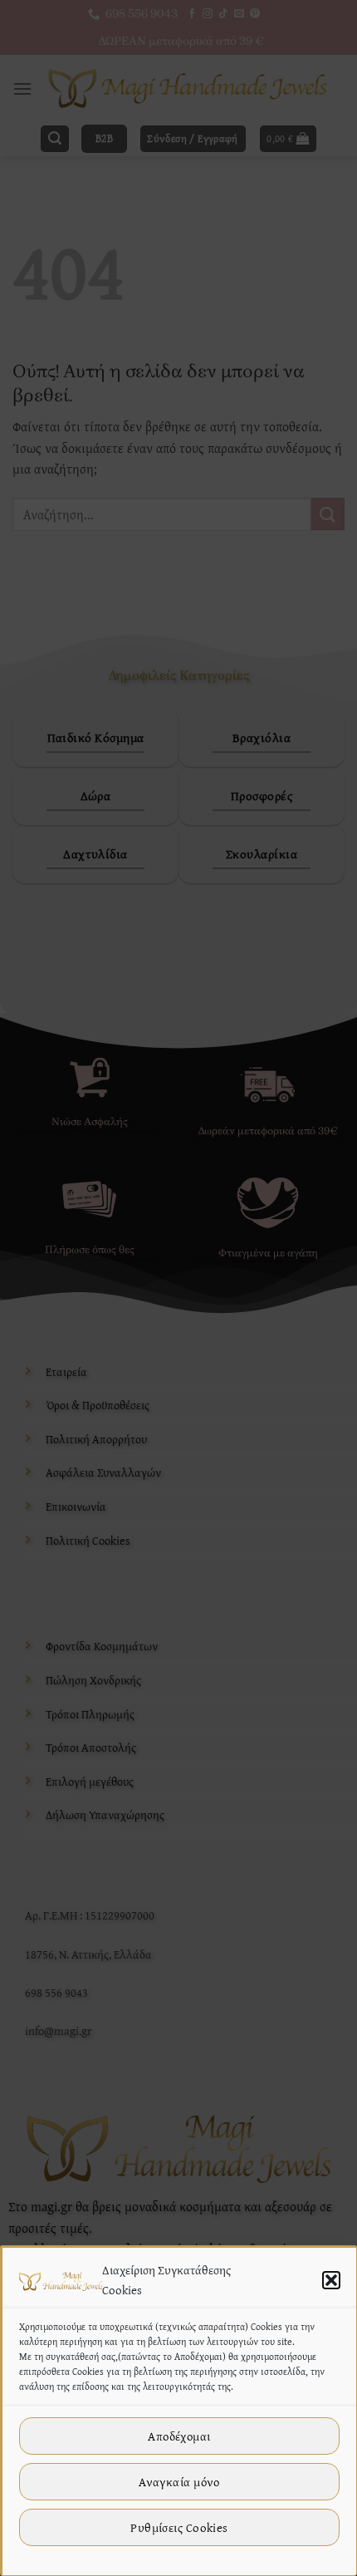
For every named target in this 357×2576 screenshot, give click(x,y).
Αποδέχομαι (179, 2436)
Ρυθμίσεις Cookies (179, 2527)
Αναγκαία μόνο (179, 2482)
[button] (331, 2280)
